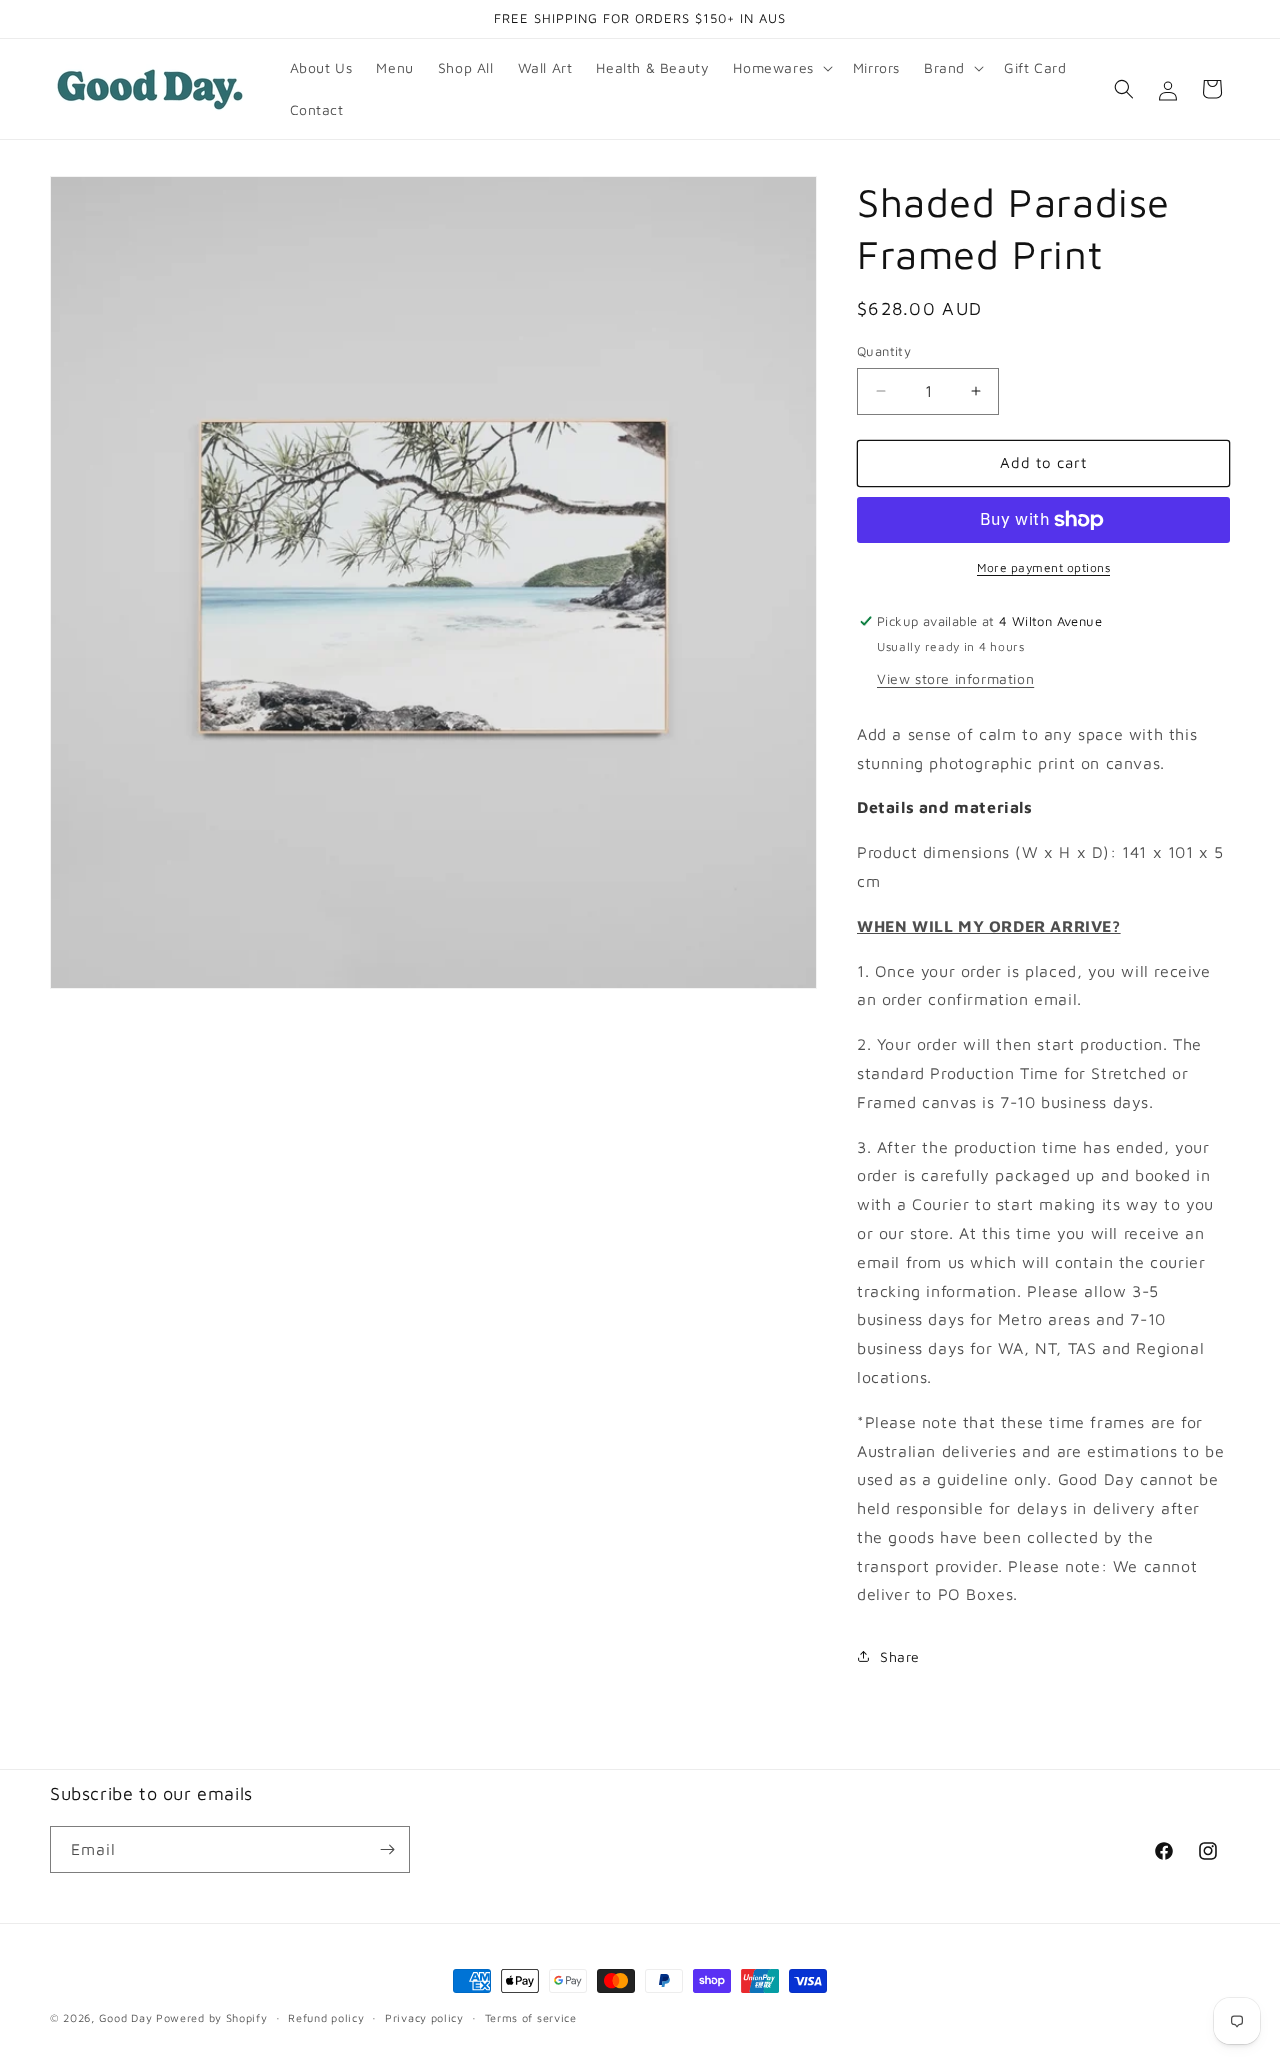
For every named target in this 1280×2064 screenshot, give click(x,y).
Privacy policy (424, 2017)
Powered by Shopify (212, 2017)
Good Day (126, 2017)
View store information (955, 678)
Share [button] (900, 1656)
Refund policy (326, 2017)
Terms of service (531, 2017)
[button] (780, 68)
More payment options (1043, 567)
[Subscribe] (387, 1849)
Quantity (884, 351)
